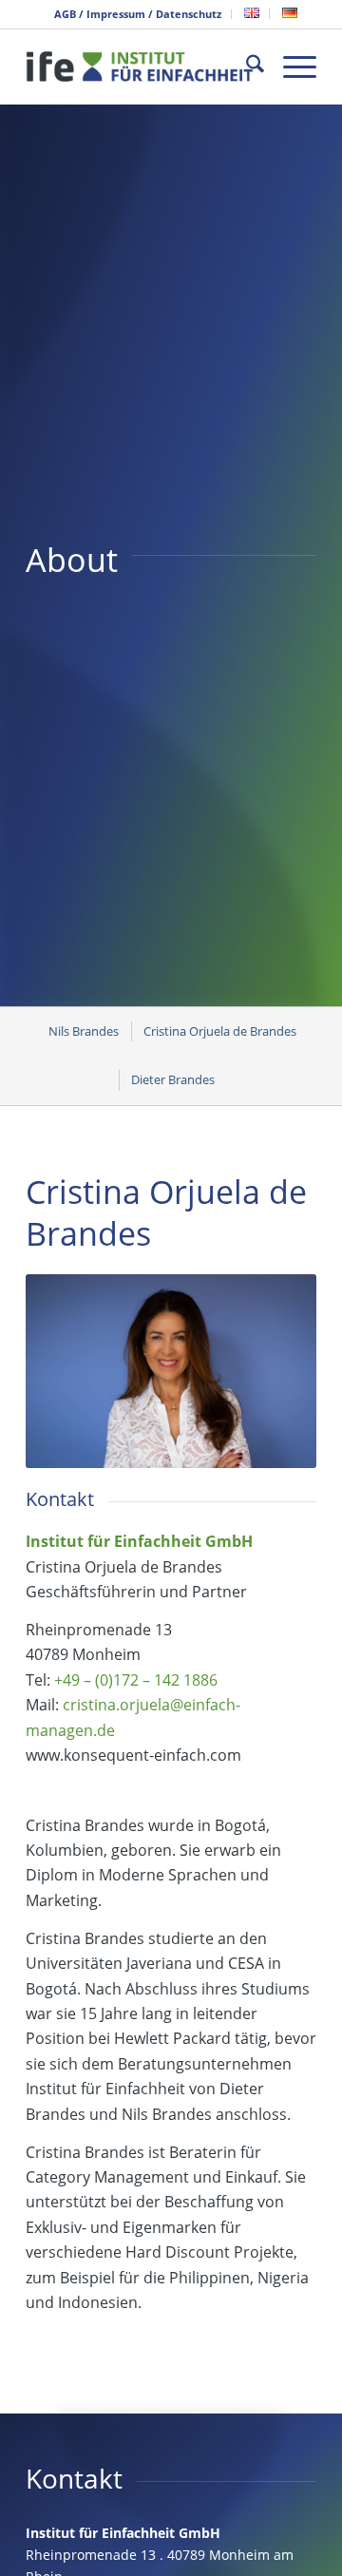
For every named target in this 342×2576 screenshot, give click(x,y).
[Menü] (290, 67)
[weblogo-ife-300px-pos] (142, 67)
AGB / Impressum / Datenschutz (138, 14)
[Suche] (246, 67)
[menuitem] (138, 14)
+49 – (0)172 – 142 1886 (136, 1680)
